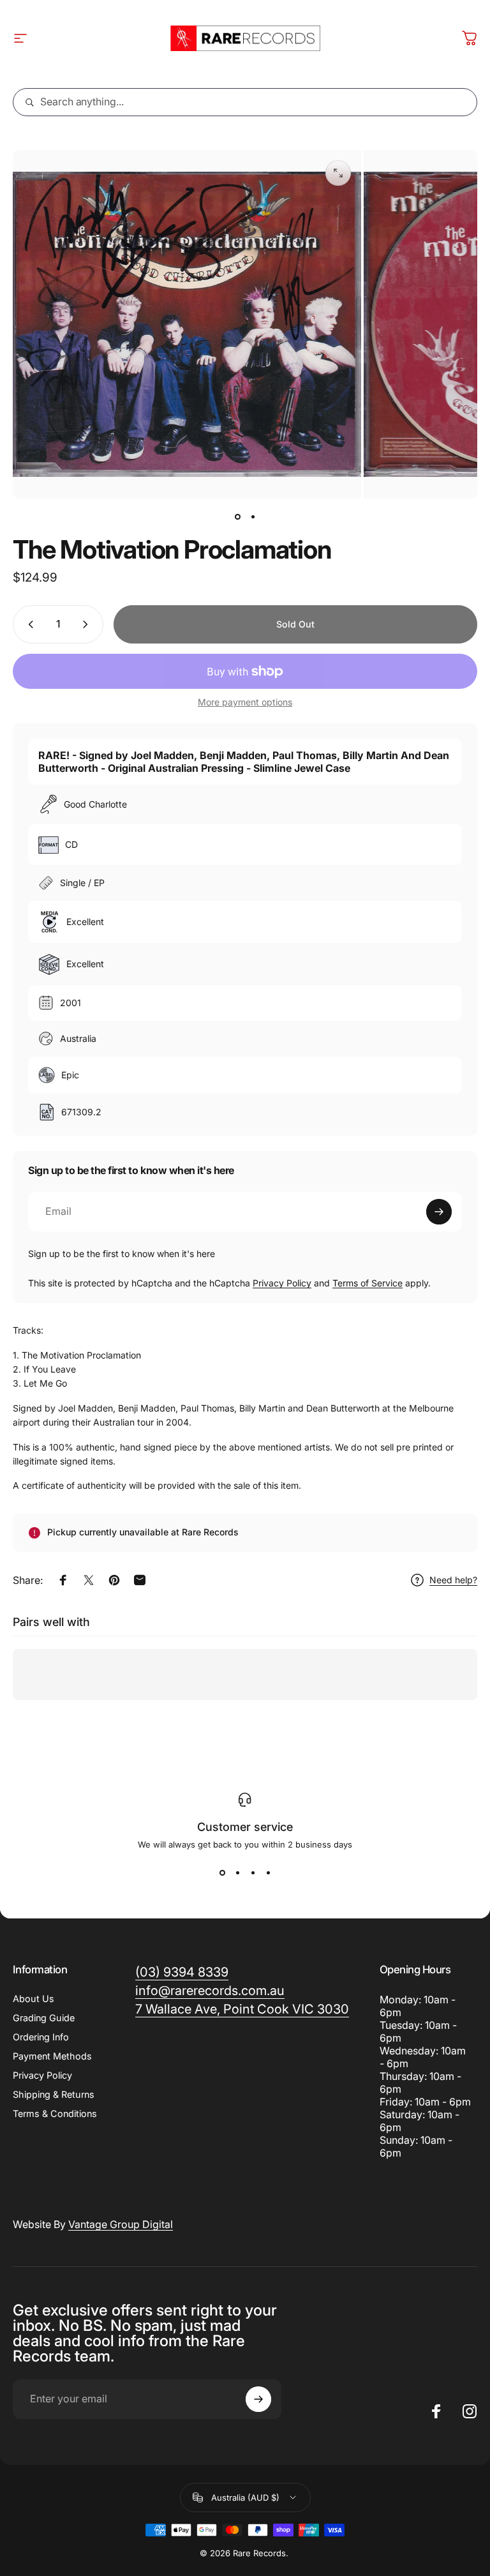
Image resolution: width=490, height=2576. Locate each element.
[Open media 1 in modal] (338, 173)
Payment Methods (52, 2056)
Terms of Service (367, 1283)
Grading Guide (44, 2018)
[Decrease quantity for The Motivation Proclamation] (28, 624)
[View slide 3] (253, 1872)
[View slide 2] (237, 1872)
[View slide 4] (268, 1872)
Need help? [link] (453, 1580)
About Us (33, 1999)
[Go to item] (237, 516)
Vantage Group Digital (121, 2224)
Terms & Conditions (55, 2113)
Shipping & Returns (54, 2094)
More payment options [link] (245, 702)
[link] (242, 2009)
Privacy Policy (282, 1283)
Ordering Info (41, 2037)
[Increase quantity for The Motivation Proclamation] (88, 624)
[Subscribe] (439, 1212)
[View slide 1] (222, 1872)
